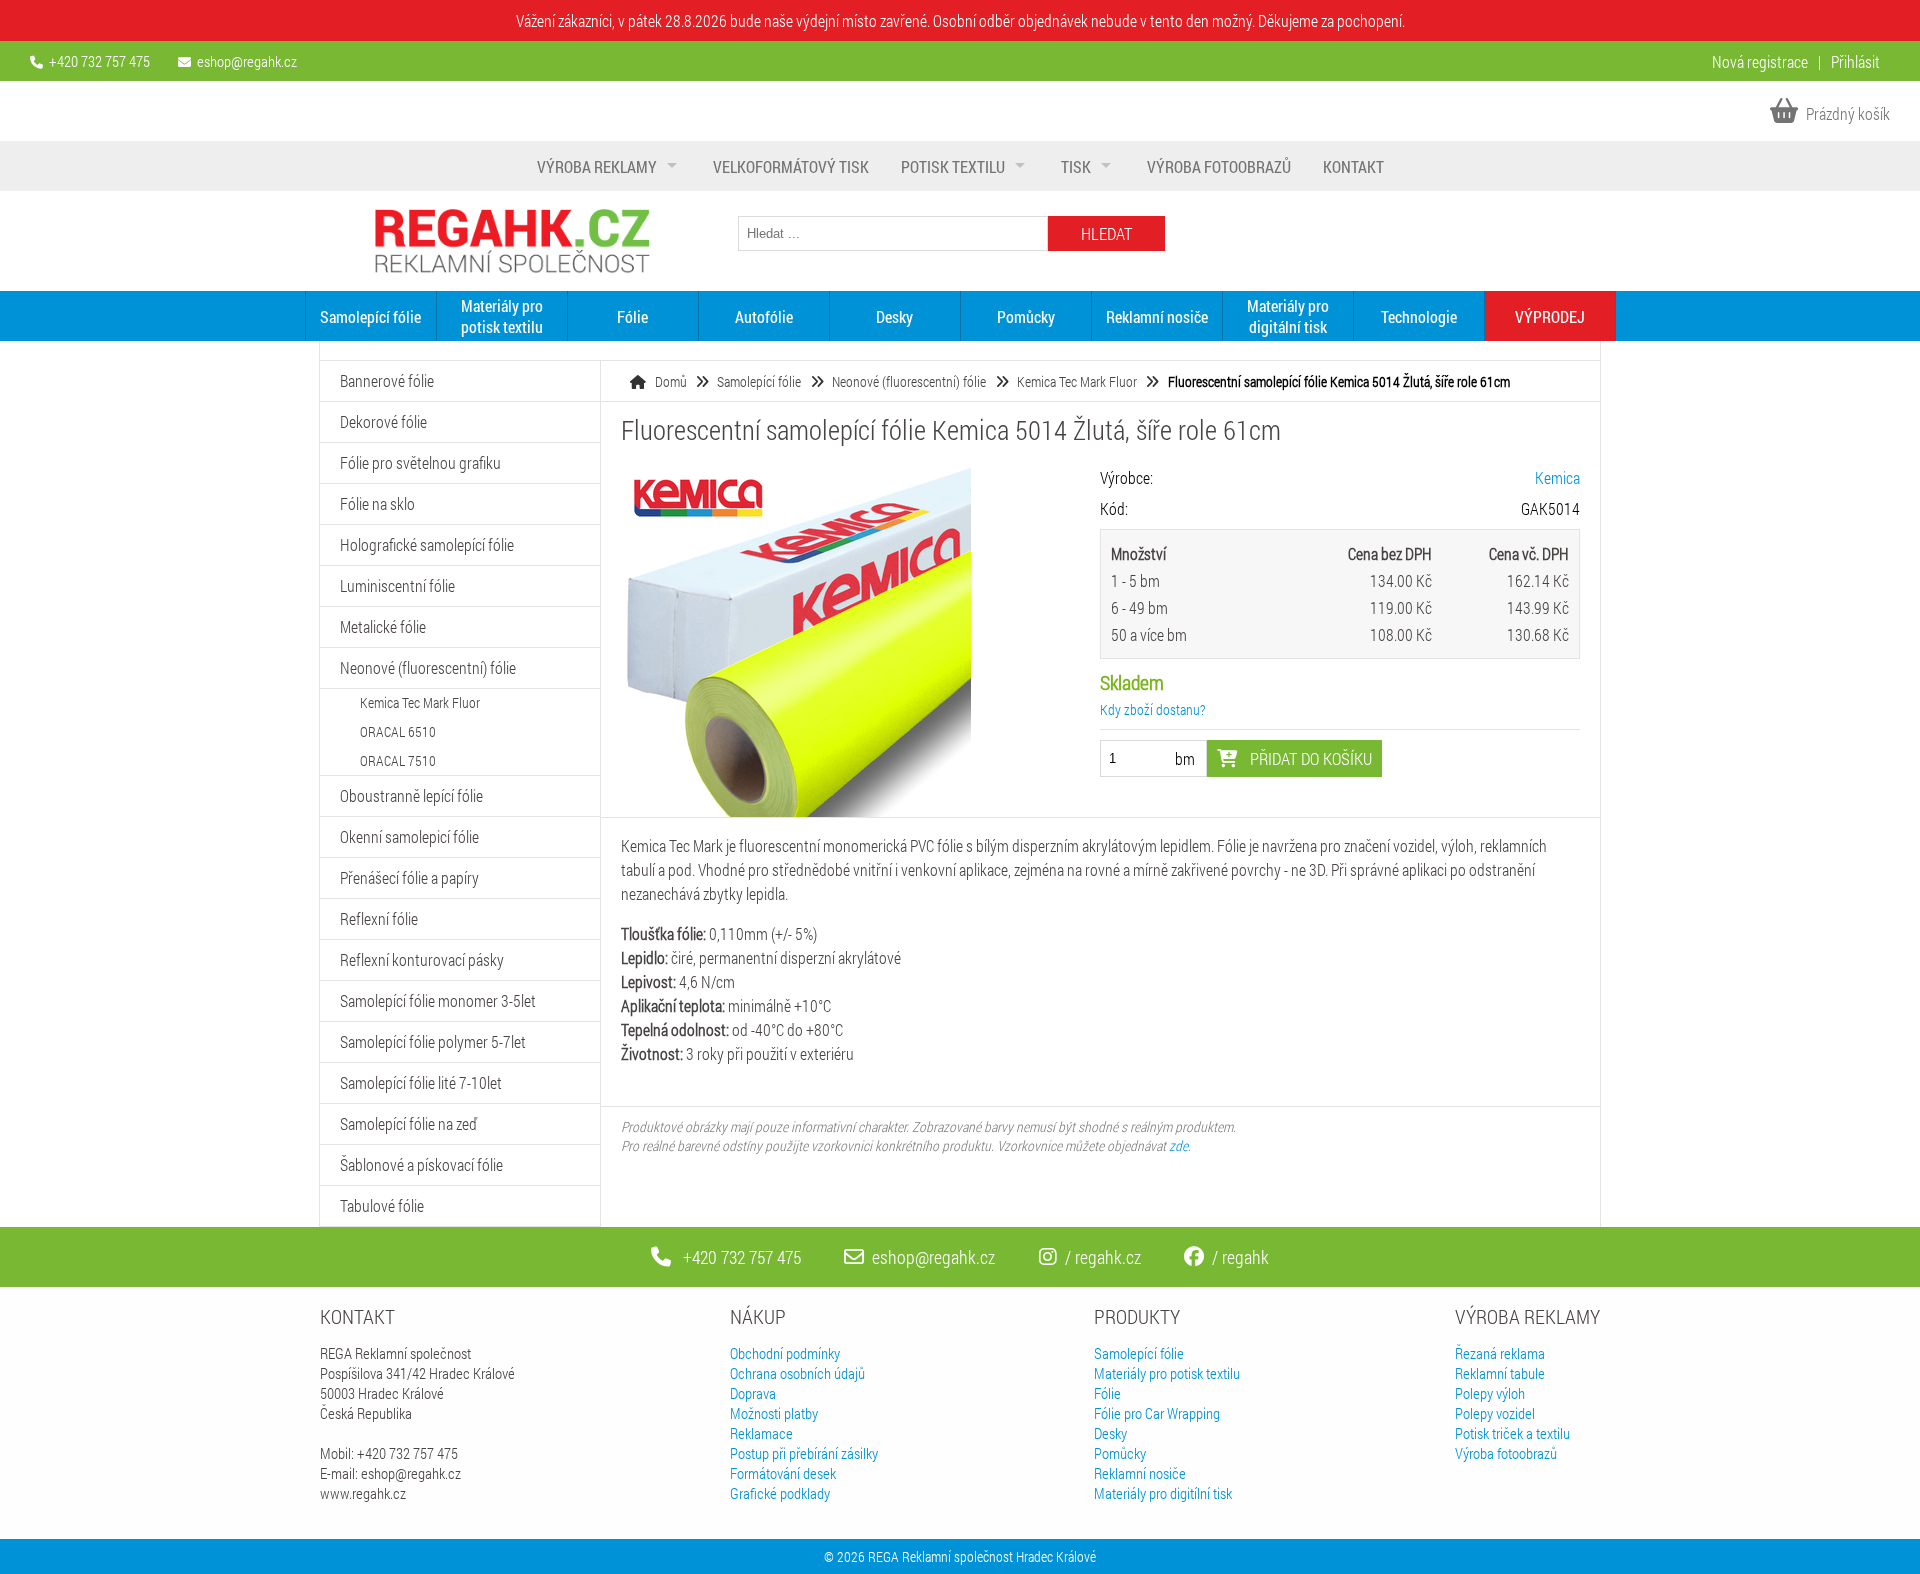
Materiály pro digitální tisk (1288, 316)
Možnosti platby (774, 1413)
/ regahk (1240, 1257)
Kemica (1557, 477)
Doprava (753, 1393)
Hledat (1106, 233)
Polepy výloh (1490, 1393)
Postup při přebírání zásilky (804, 1453)
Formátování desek (783, 1473)
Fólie (632, 316)
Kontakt (1353, 166)
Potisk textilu (953, 166)
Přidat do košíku (1309, 758)
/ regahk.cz (1103, 1257)
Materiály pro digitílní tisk (1163, 1493)
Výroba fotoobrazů (1219, 166)
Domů (671, 381)
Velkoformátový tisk (791, 166)
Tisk (1076, 166)
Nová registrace (1760, 61)
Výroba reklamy (597, 166)
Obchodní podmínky (785, 1353)
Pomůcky (1026, 316)
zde (1178, 1145)
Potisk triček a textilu (1512, 1433)
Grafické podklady (780, 1493)
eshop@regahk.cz (247, 61)
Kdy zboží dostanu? (1152, 709)
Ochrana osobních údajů (797, 1373)
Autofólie (764, 316)
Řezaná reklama (1500, 1353)
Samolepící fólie (370, 316)
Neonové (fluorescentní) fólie (909, 381)
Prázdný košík (1846, 113)
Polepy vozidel (1495, 1413)
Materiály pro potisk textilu (502, 316)
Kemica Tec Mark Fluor (1077, 381)
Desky (894, 316)
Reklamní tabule (1500, 1373)
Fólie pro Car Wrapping (1157, 1413)
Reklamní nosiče (1157, 316)
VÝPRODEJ (1550, 316)
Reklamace (761, 1433)
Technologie (1419, 316)
